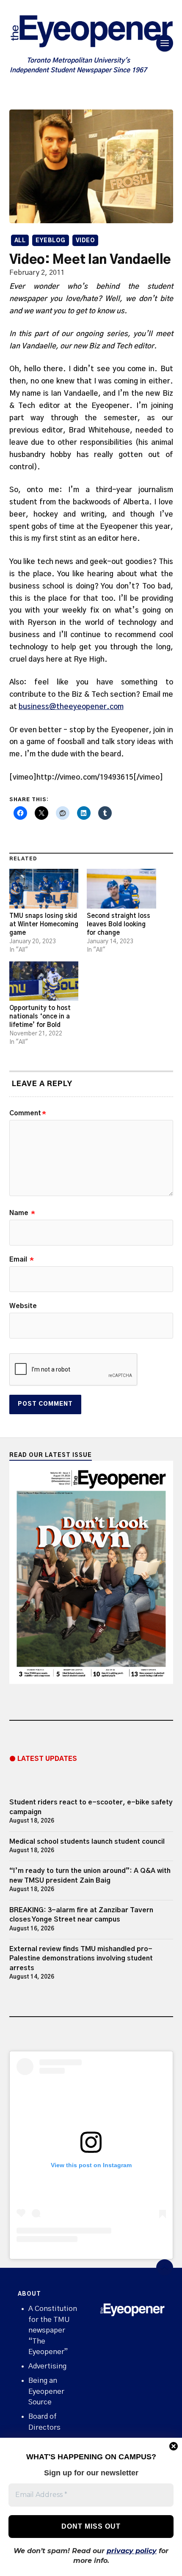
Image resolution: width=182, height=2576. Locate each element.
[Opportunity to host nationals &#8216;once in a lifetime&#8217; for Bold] (44, 981)
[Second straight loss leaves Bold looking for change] (121, 888)
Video (85, 241)
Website (23, 1306)
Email (22, 1259)
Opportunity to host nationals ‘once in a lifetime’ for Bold (40, 1017)
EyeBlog (51, 241)
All (20, 241)
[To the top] (165, 2268)
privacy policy (132, 2551)
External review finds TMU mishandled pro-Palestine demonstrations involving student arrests (81, 1959)
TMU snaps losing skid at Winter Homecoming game (44, 924)
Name (22, 1213)
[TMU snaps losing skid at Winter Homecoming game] (44, 888)
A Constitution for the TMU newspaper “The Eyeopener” (53, 2330)
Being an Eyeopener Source (46, 2391)
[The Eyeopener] (91, 33)
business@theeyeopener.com (71, 707)
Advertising (47, 2366)
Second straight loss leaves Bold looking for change (119, 924)
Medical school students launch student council (87, 1842)
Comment (28, 1113)
